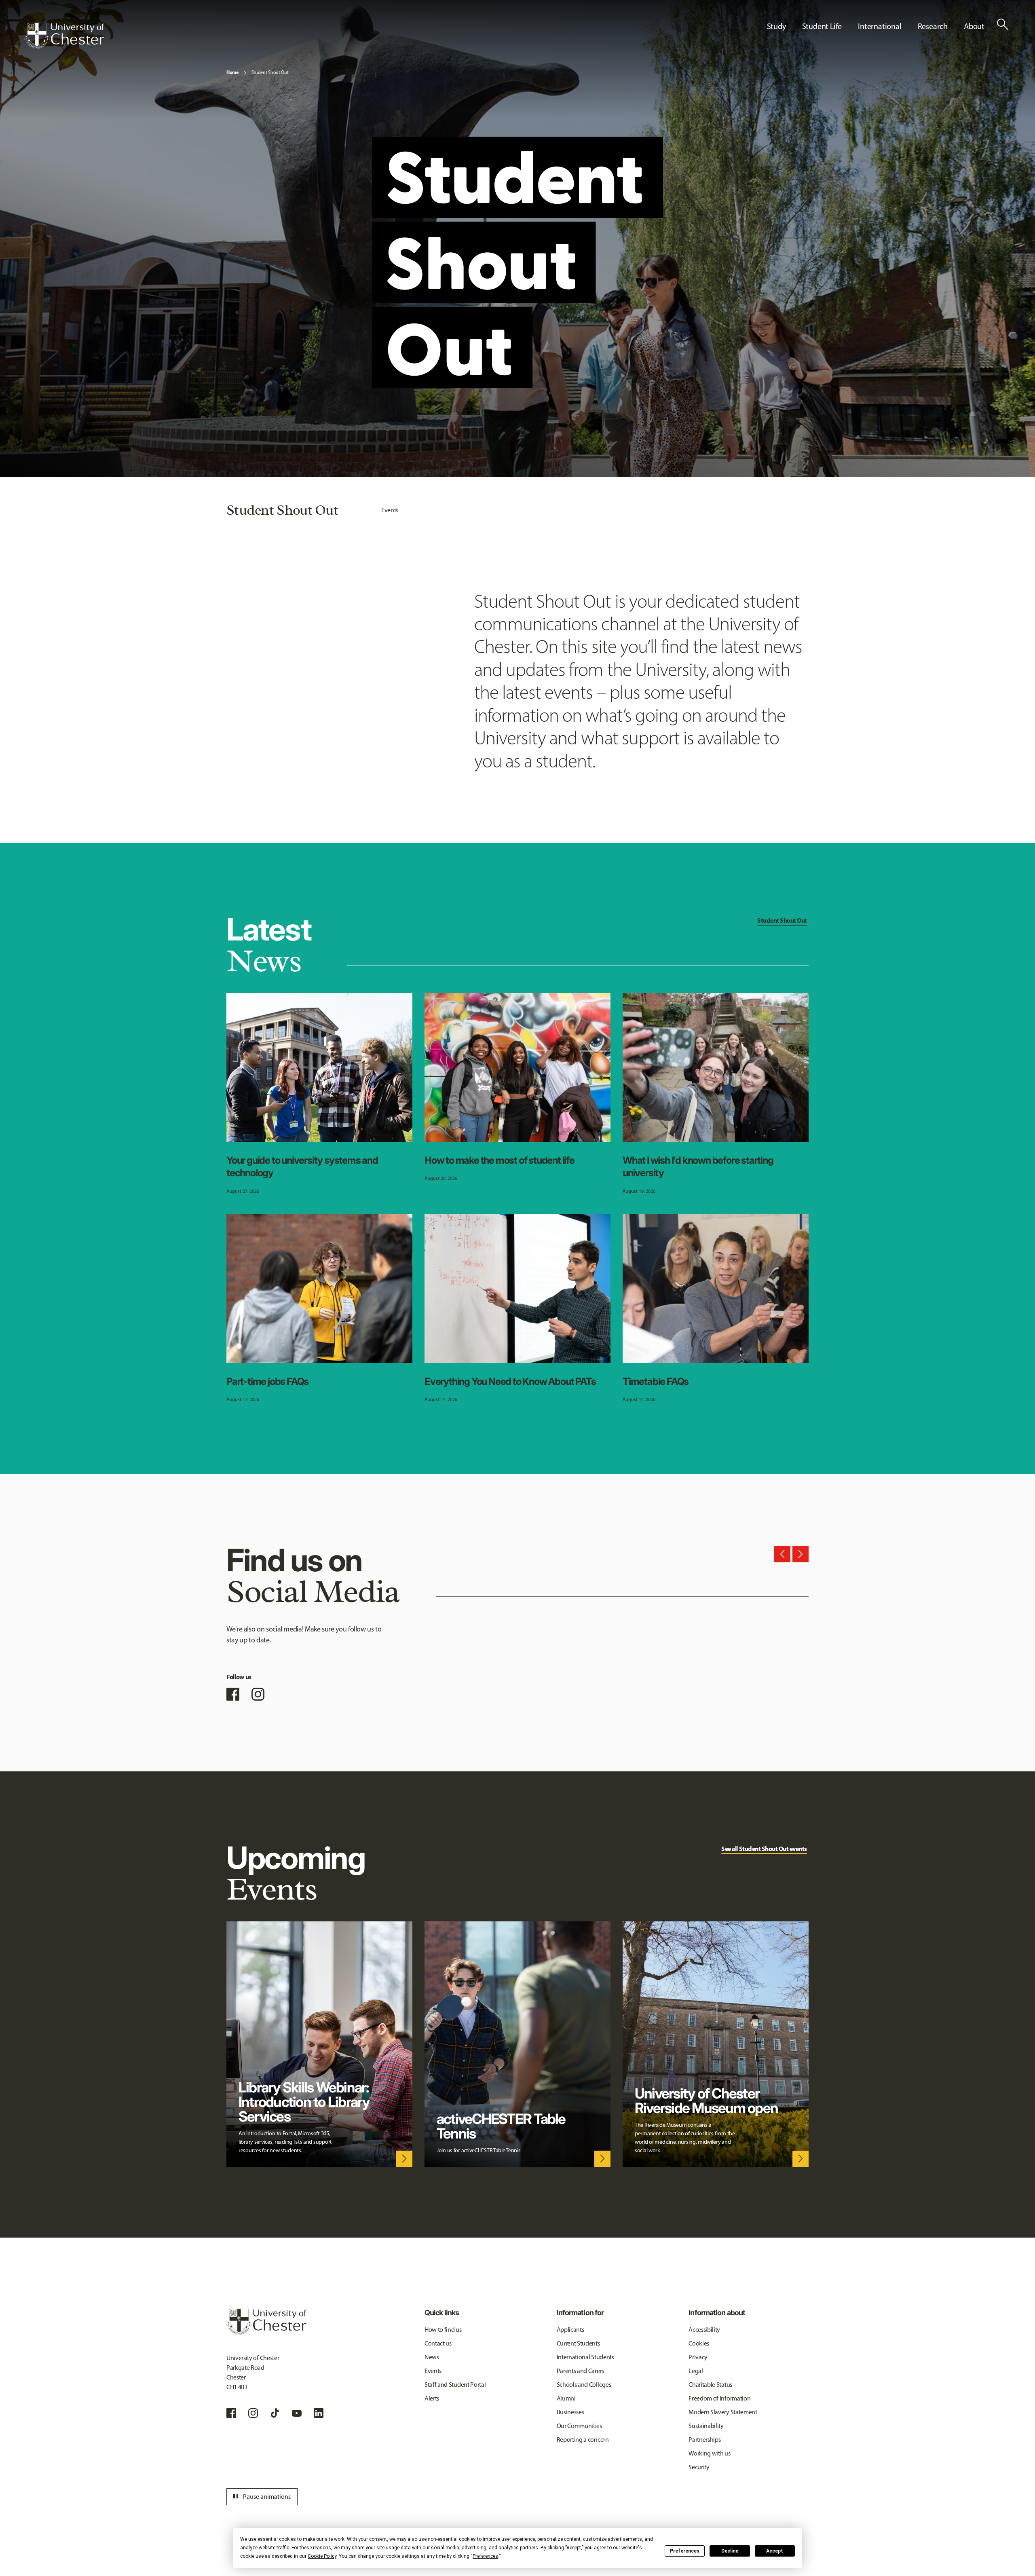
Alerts (432, 2398)
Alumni (566, 2398)
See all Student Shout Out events (764, 1849)
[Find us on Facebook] (233, 1694)
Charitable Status (710, 2385)
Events (390, 510)
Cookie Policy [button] (322, 2556)
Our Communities (579, 2426)
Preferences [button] (485, 2556)
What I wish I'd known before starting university (698, 1166)
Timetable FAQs (656, 1381)
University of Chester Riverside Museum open (706, 2101)
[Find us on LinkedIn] (319, 2413)
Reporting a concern (583, 2440)
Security (699, 2467)
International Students (585, 2357)
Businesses (570, 2412)
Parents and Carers (580, 2371)
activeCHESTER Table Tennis (501, 2126)
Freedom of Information (719, 2398)
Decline (730, 2551)
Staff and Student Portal (455, 2385)
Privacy (698, 2357)
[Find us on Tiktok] (275, 2413)
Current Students (578, 2343)
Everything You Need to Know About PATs (510, 1381)
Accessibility (704, 2330)
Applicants (570, 2330)
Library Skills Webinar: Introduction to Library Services (304, 2102)
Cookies (699, 2343)
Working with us (709, 2453)
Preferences (685, 2551)
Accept (775, 2551)
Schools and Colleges (584, 2385)
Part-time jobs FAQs (267, 1381)
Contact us (438, 2343)
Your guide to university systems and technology (302, 1166)
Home (232, 72)
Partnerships (704, 2440)
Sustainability (706, 2426)
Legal (696, 2371)
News (432, 2357)
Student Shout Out (270, 72)
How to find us (443, 2330)
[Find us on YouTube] (297, 2413)
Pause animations (261, 2497)
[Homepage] (64, 36)
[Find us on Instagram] (258, 1694)
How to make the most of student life (500, 1160)
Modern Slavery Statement (723, 2412)
